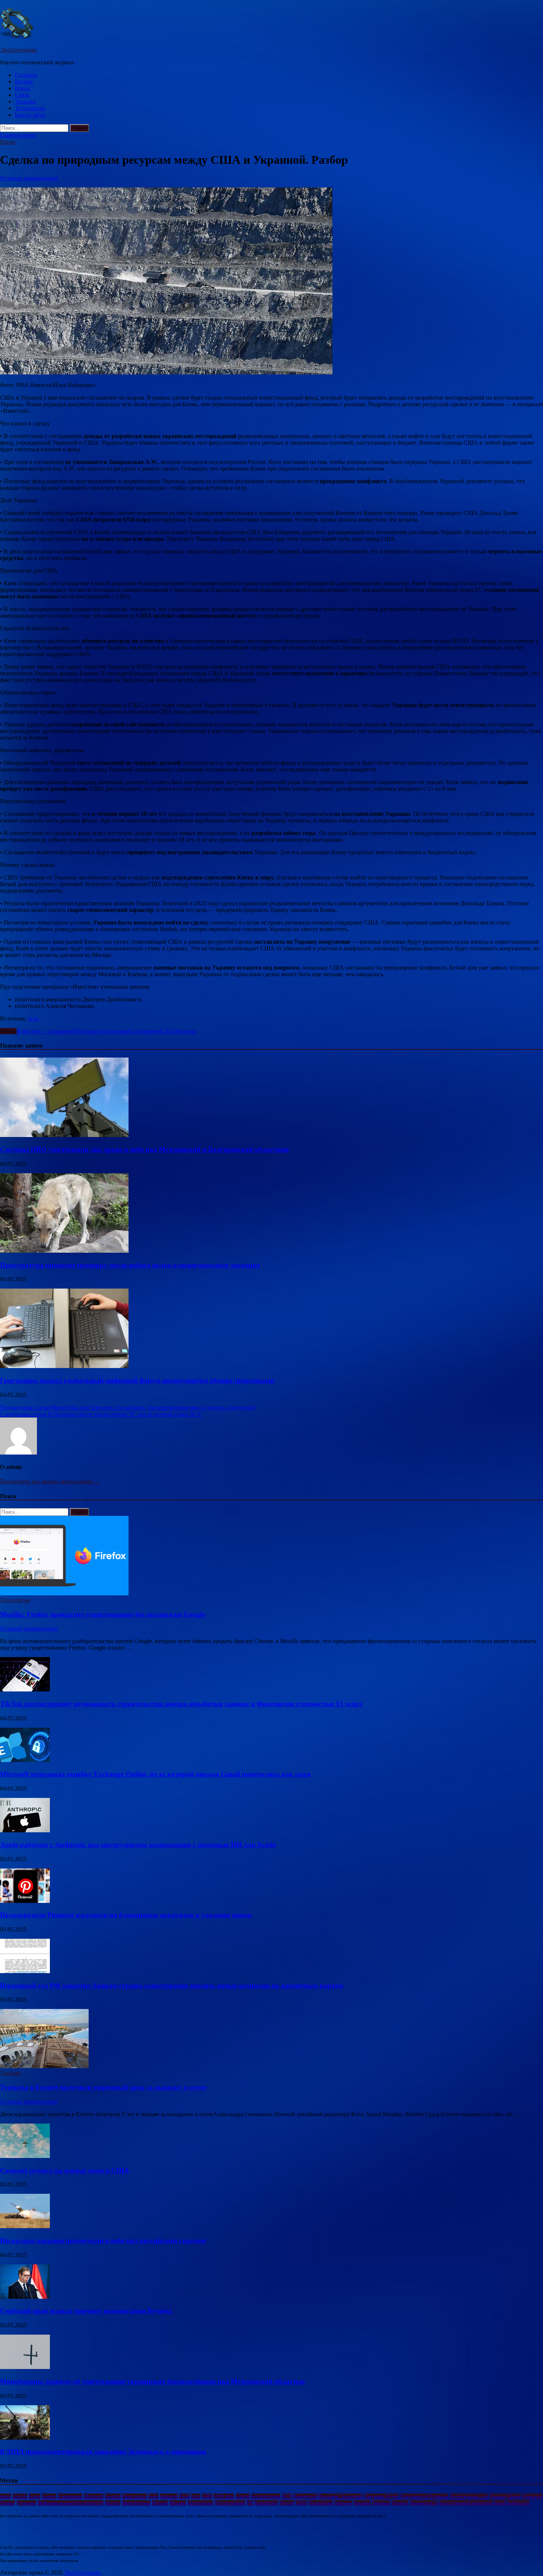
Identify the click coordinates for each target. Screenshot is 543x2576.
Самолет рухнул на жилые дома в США (65, 2170)
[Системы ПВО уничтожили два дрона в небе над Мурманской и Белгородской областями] (64, 1135)
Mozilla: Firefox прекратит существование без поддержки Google (103, 1614)
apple (6, 2496)
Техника (25, 101)
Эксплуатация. (19, 50)
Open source (135, 2496)
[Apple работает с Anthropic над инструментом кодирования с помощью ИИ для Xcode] (25, 1830)
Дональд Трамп (505, 2496)
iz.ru (33, 1019)
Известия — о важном (45, 1031)
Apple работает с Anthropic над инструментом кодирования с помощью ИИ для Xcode (138, 1845)
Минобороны (136, 2503)
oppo (154, 2496)
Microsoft (94, 2496)
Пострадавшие (230, 2503)
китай (500, 2503)
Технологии (30, 108)
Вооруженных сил (468, 2496)
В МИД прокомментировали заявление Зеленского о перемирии (103, 2452)
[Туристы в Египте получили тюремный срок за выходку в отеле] (44, 2066)
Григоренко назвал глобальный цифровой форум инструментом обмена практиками (137, 1380)
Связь (22, 95)
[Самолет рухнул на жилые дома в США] (25, 2156)
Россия (287, 2503)
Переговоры (200, 2503)
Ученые (400, 2503)
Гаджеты (26, 75)
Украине (362, 2503)
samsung (169, 2496)
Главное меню (18, 135)
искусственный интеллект (466, 2503)
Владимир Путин (381, 2496)
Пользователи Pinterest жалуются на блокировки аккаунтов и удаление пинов (126, 1915)
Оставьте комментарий (29, 178)
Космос (24, 82)
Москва (160, 2503)
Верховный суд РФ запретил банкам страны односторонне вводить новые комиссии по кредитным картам (172, 1986)
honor (35, 2496)
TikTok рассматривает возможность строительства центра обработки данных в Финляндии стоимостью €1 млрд (181, 1704)
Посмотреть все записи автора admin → (50, 1481)
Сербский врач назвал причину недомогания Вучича (86, 2311)
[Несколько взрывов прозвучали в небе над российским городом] (25, 2226)
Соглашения (145, 1031)
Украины (381, 2503)
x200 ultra (224, 2496)
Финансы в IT (424, 2503)
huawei (49, 2496)
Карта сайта (30, 115)
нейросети (518, 2503)
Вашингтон (305, 2496)
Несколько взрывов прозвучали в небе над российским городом (103, 2241)
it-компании (70, 2496)
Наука (22, 88)
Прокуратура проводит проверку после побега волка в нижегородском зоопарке (130, 1265)
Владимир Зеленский (340, 2496)
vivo (196, 2496)
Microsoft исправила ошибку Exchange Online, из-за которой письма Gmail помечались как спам (155, 1774)
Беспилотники (266, 2496)
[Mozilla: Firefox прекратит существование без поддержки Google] (64, 1593)
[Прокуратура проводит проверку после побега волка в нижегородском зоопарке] (64, 1251)
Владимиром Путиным (424, 2496)
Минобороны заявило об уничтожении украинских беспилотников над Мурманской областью (153, 2381)
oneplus (113, 2496)
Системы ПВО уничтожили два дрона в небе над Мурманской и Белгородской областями (144, 1149)
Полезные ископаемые (101, 1031)
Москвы (178, 2503)
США (168, 1031)
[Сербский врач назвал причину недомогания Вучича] (25, 2297)
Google (20, 2496)
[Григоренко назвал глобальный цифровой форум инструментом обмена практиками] (64, 1366)
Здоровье (26, 2503)
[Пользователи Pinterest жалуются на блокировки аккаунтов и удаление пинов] (25, 1901)
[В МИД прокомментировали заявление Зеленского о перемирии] (25, 2438)
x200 (207, 2496)
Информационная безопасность (71, 2503)
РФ (250, 2503)
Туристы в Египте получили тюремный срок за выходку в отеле (103, 2087)
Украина (185, 1031)
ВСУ (287, 2496)
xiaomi (243, 2496)
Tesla (184, 2496)
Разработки (266, 2503)
